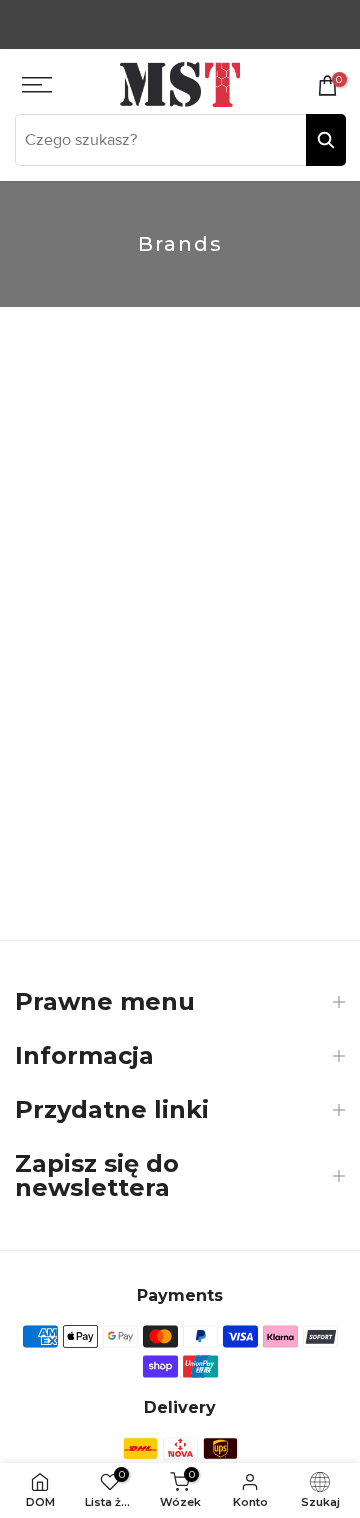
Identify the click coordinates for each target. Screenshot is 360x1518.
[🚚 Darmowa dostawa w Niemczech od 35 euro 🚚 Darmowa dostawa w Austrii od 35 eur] (180, 24)
